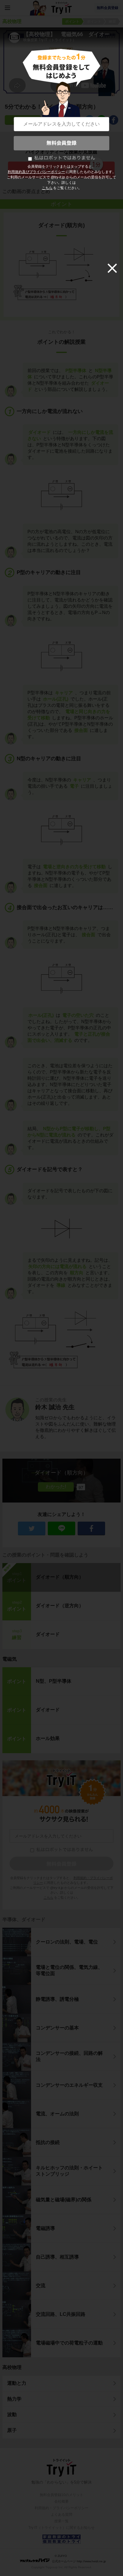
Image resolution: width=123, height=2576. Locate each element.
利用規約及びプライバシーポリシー (36, 172)
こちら (47, 188)
